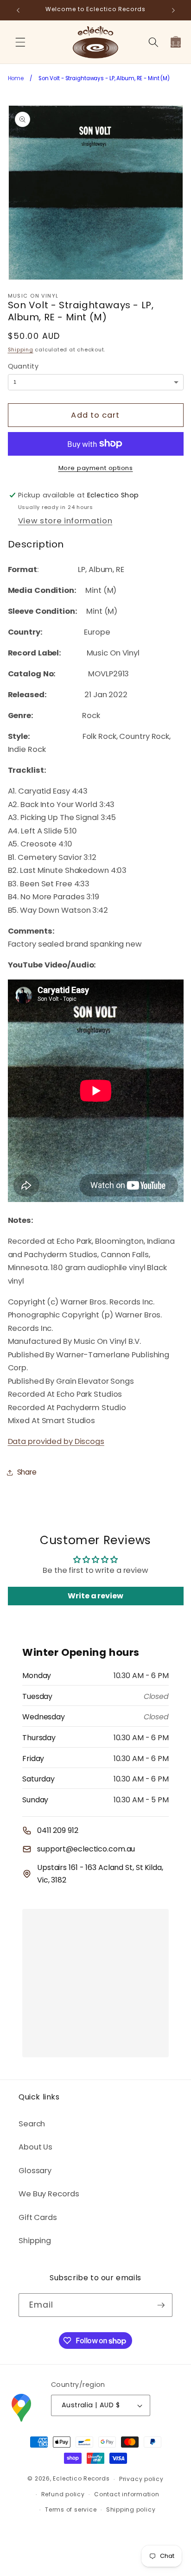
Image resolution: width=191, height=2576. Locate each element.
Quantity (23, 366)
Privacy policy (141, 2479)
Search (32, 2124)
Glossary (35, 2171)
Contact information (127, 2494)
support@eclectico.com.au (86, 1849)
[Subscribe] (161, 2305)
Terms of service (71, 2509)
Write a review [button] (95, 1596)
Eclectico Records (81, 2479)
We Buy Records (49, 2194)
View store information (65, 521)
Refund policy (63, 2494)
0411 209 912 (58, 1830)
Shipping (21, 350)
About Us (35, 2147)
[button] (20, 42)
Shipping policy (131, 2509)
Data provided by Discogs (56, 1441)
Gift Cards (38, 2217)
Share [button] (27, 1472)
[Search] (153, 42)
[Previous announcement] (18, 10)
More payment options (96, 468)
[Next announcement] (173, 10)
